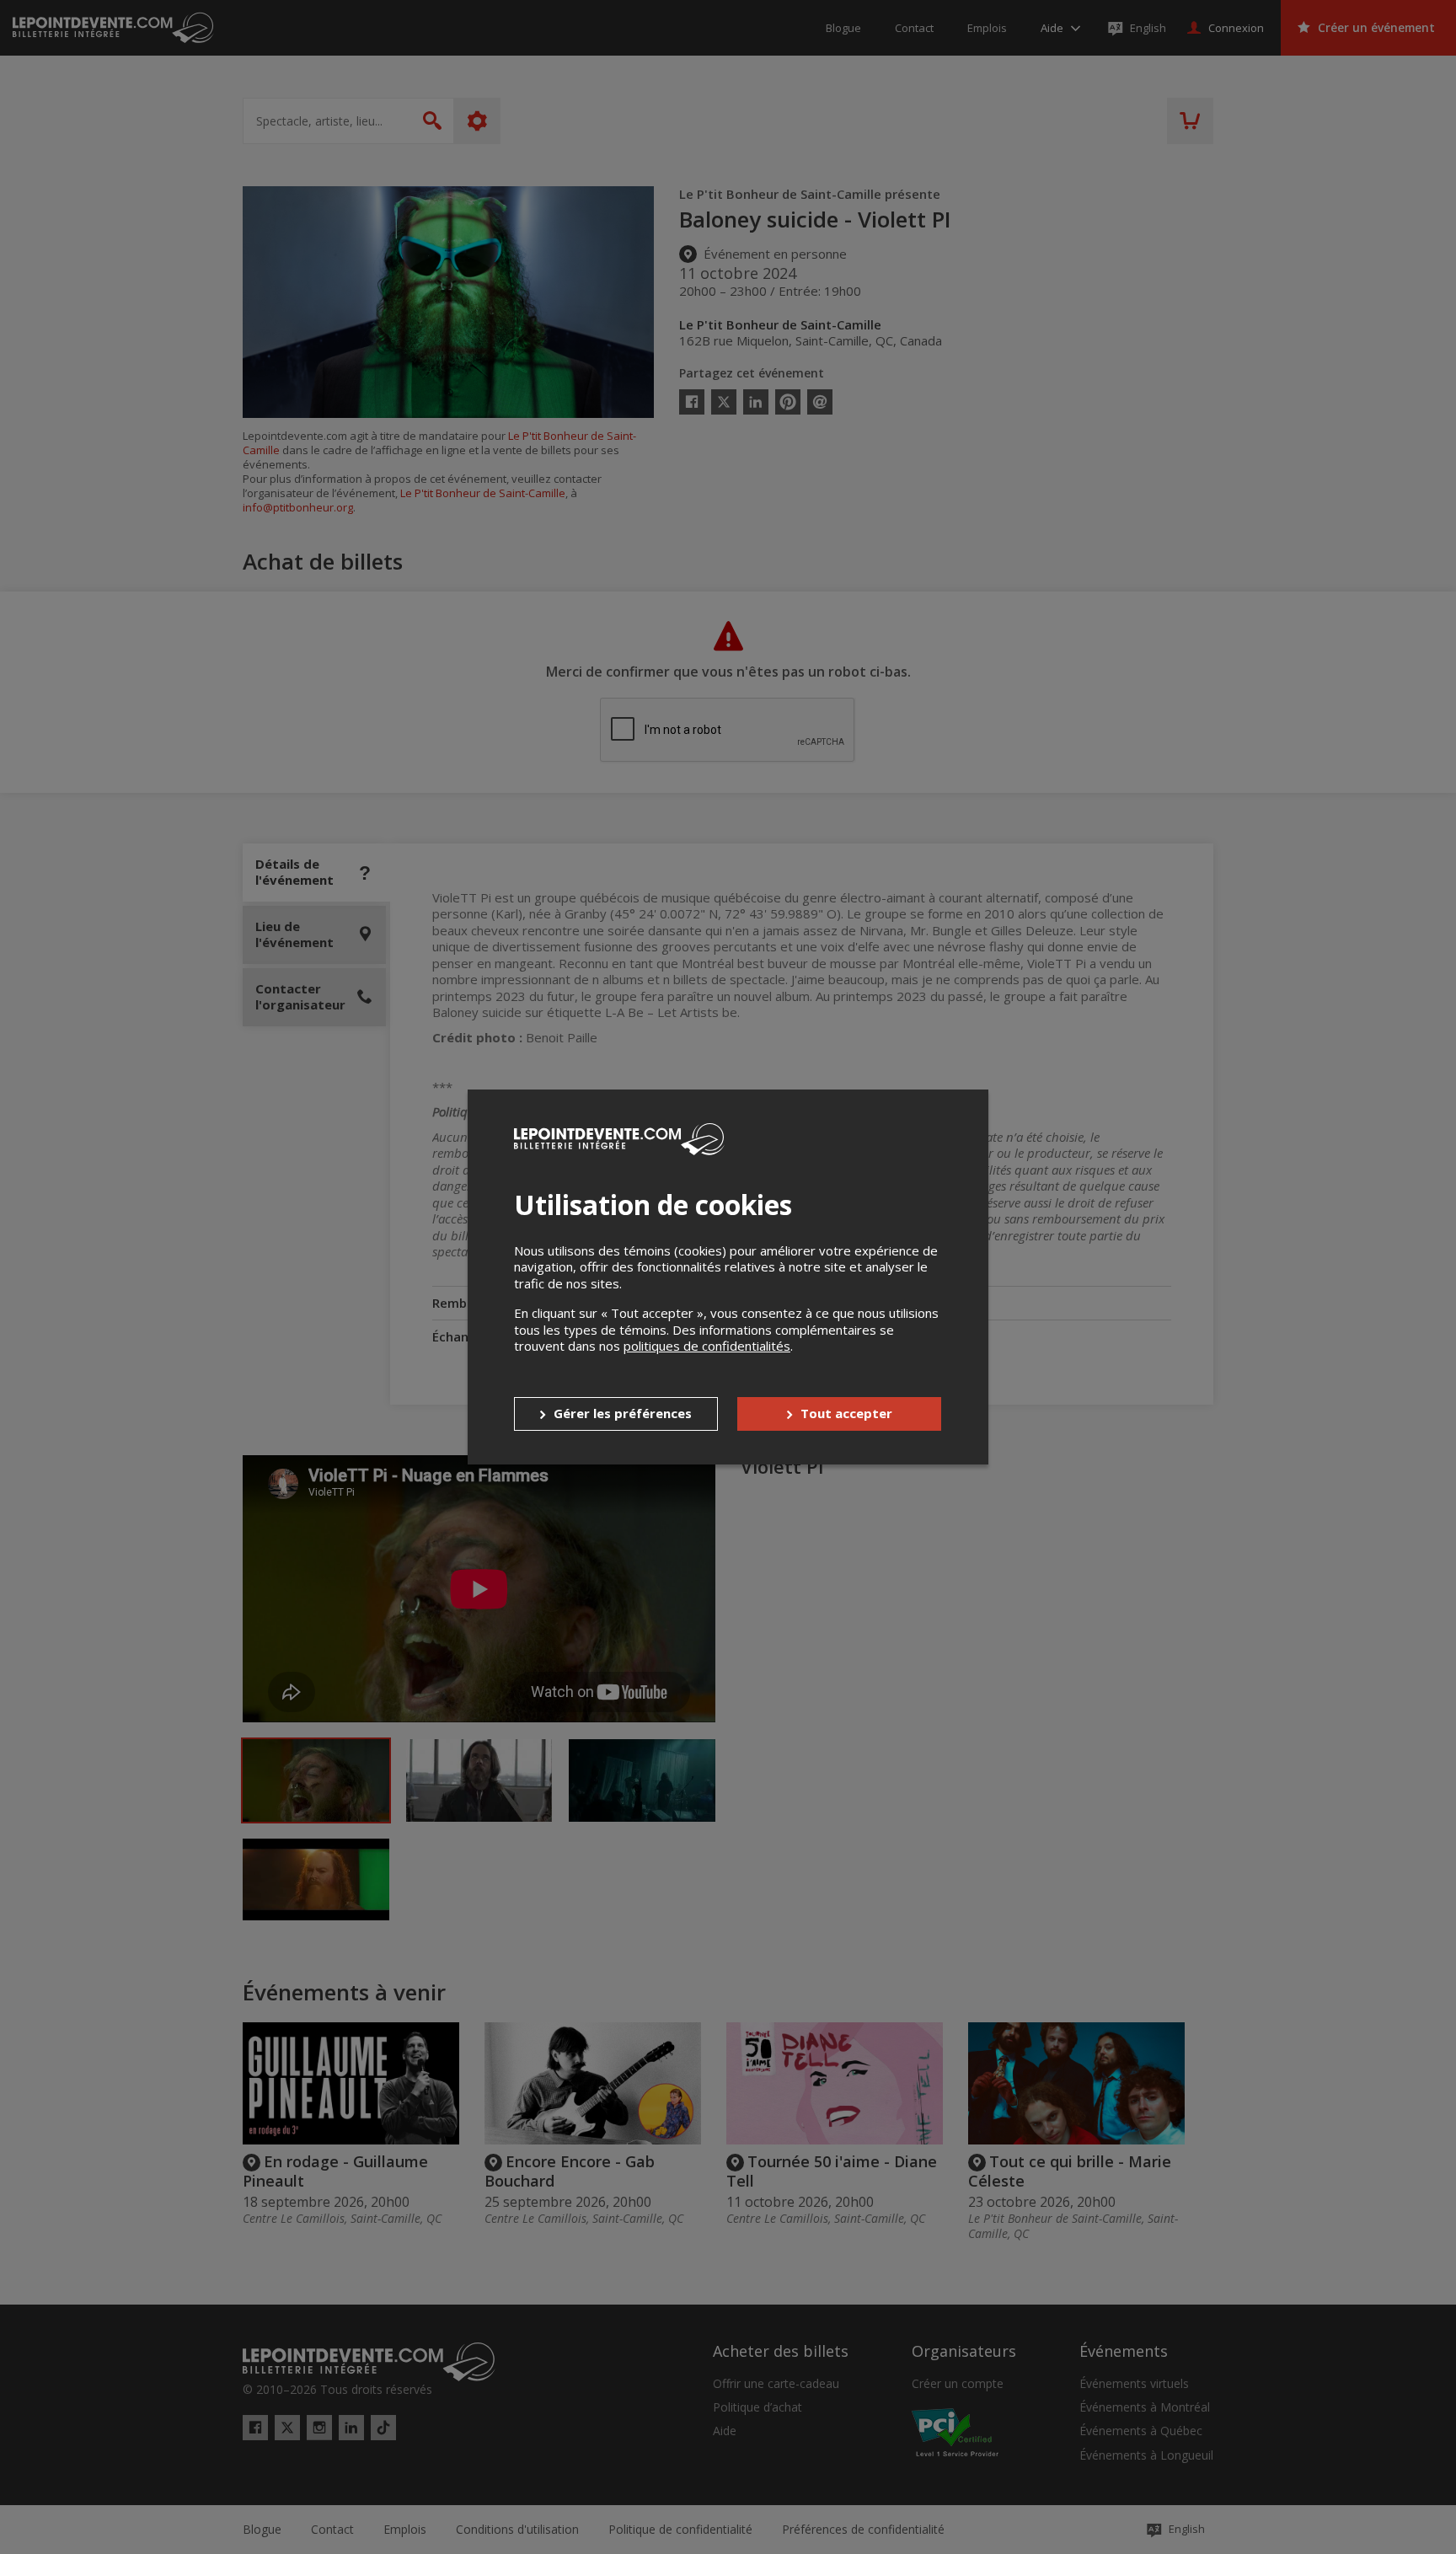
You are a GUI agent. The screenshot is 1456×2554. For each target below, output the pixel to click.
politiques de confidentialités (707, 1346)
